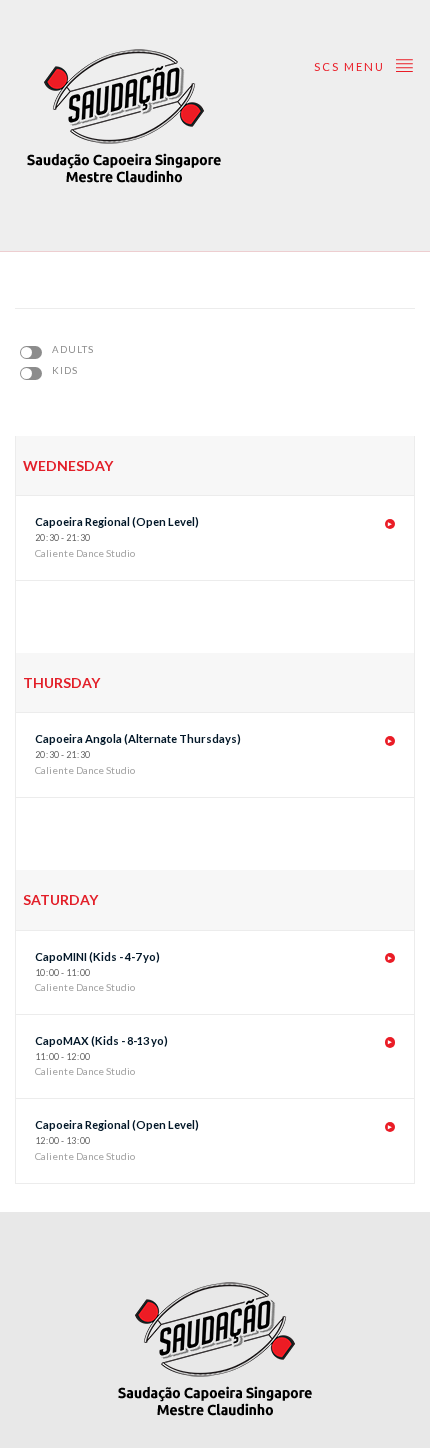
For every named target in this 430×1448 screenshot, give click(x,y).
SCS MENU (351, 66)
